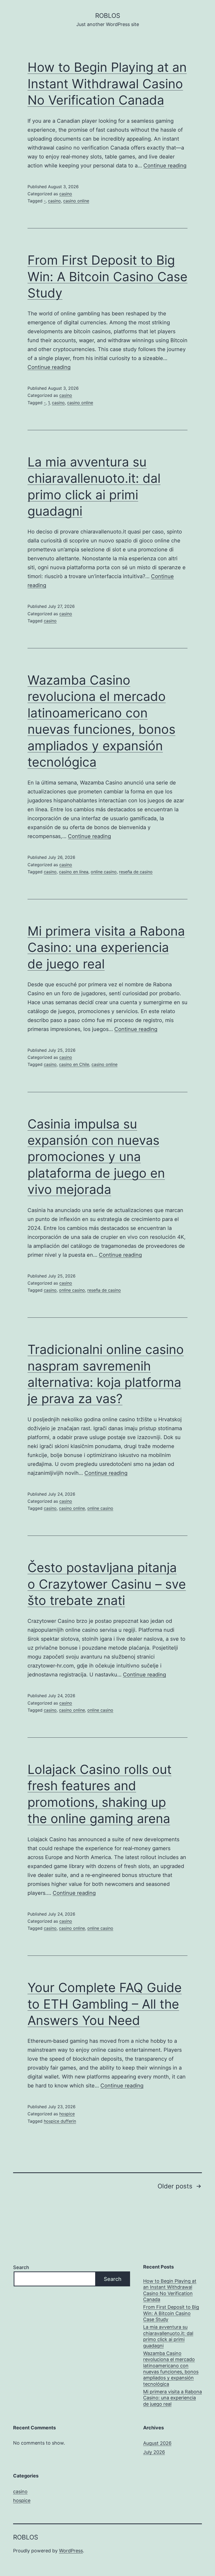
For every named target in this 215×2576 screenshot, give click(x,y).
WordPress (71, 2551)
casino (66, 194)
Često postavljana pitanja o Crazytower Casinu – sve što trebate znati (107, 1584)
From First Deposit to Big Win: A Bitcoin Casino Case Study (107, 276)
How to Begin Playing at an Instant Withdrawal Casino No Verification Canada (107, 84)
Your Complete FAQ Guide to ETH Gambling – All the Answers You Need (105, 2004)
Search (21, 2267)
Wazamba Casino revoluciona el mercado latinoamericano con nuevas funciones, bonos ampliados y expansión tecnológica (171, 2369)
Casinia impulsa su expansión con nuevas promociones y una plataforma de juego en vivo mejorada (96, 1157)
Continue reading (165, 166)
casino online (76, 201)
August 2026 (157, 2443)
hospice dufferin (60, 2121)
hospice (67, 2114)
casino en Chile (74, 1064)
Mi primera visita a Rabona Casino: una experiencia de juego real (106, 947)
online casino (104, 872)
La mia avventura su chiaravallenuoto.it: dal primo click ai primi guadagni (168, 2336)
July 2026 (154, 2452)
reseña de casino (136, 872)
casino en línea (74, 872)
